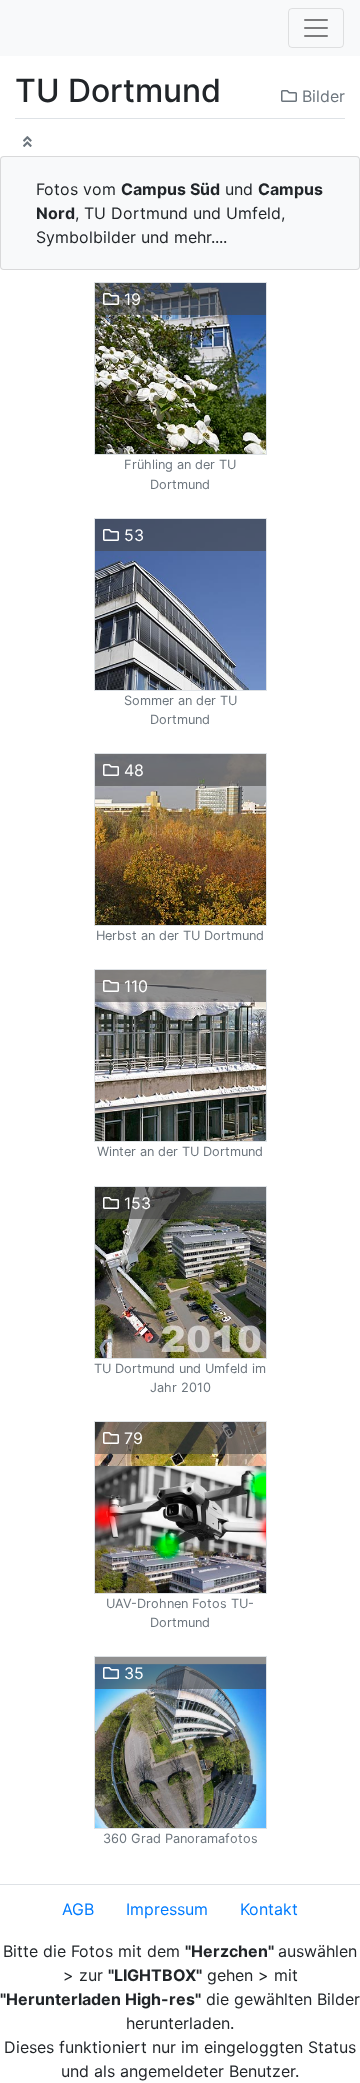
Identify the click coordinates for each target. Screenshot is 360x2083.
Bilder (321, 96)
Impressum (167, 1909)
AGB (78, 1909)
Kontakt (269, 1909)
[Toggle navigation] (316, 28)
